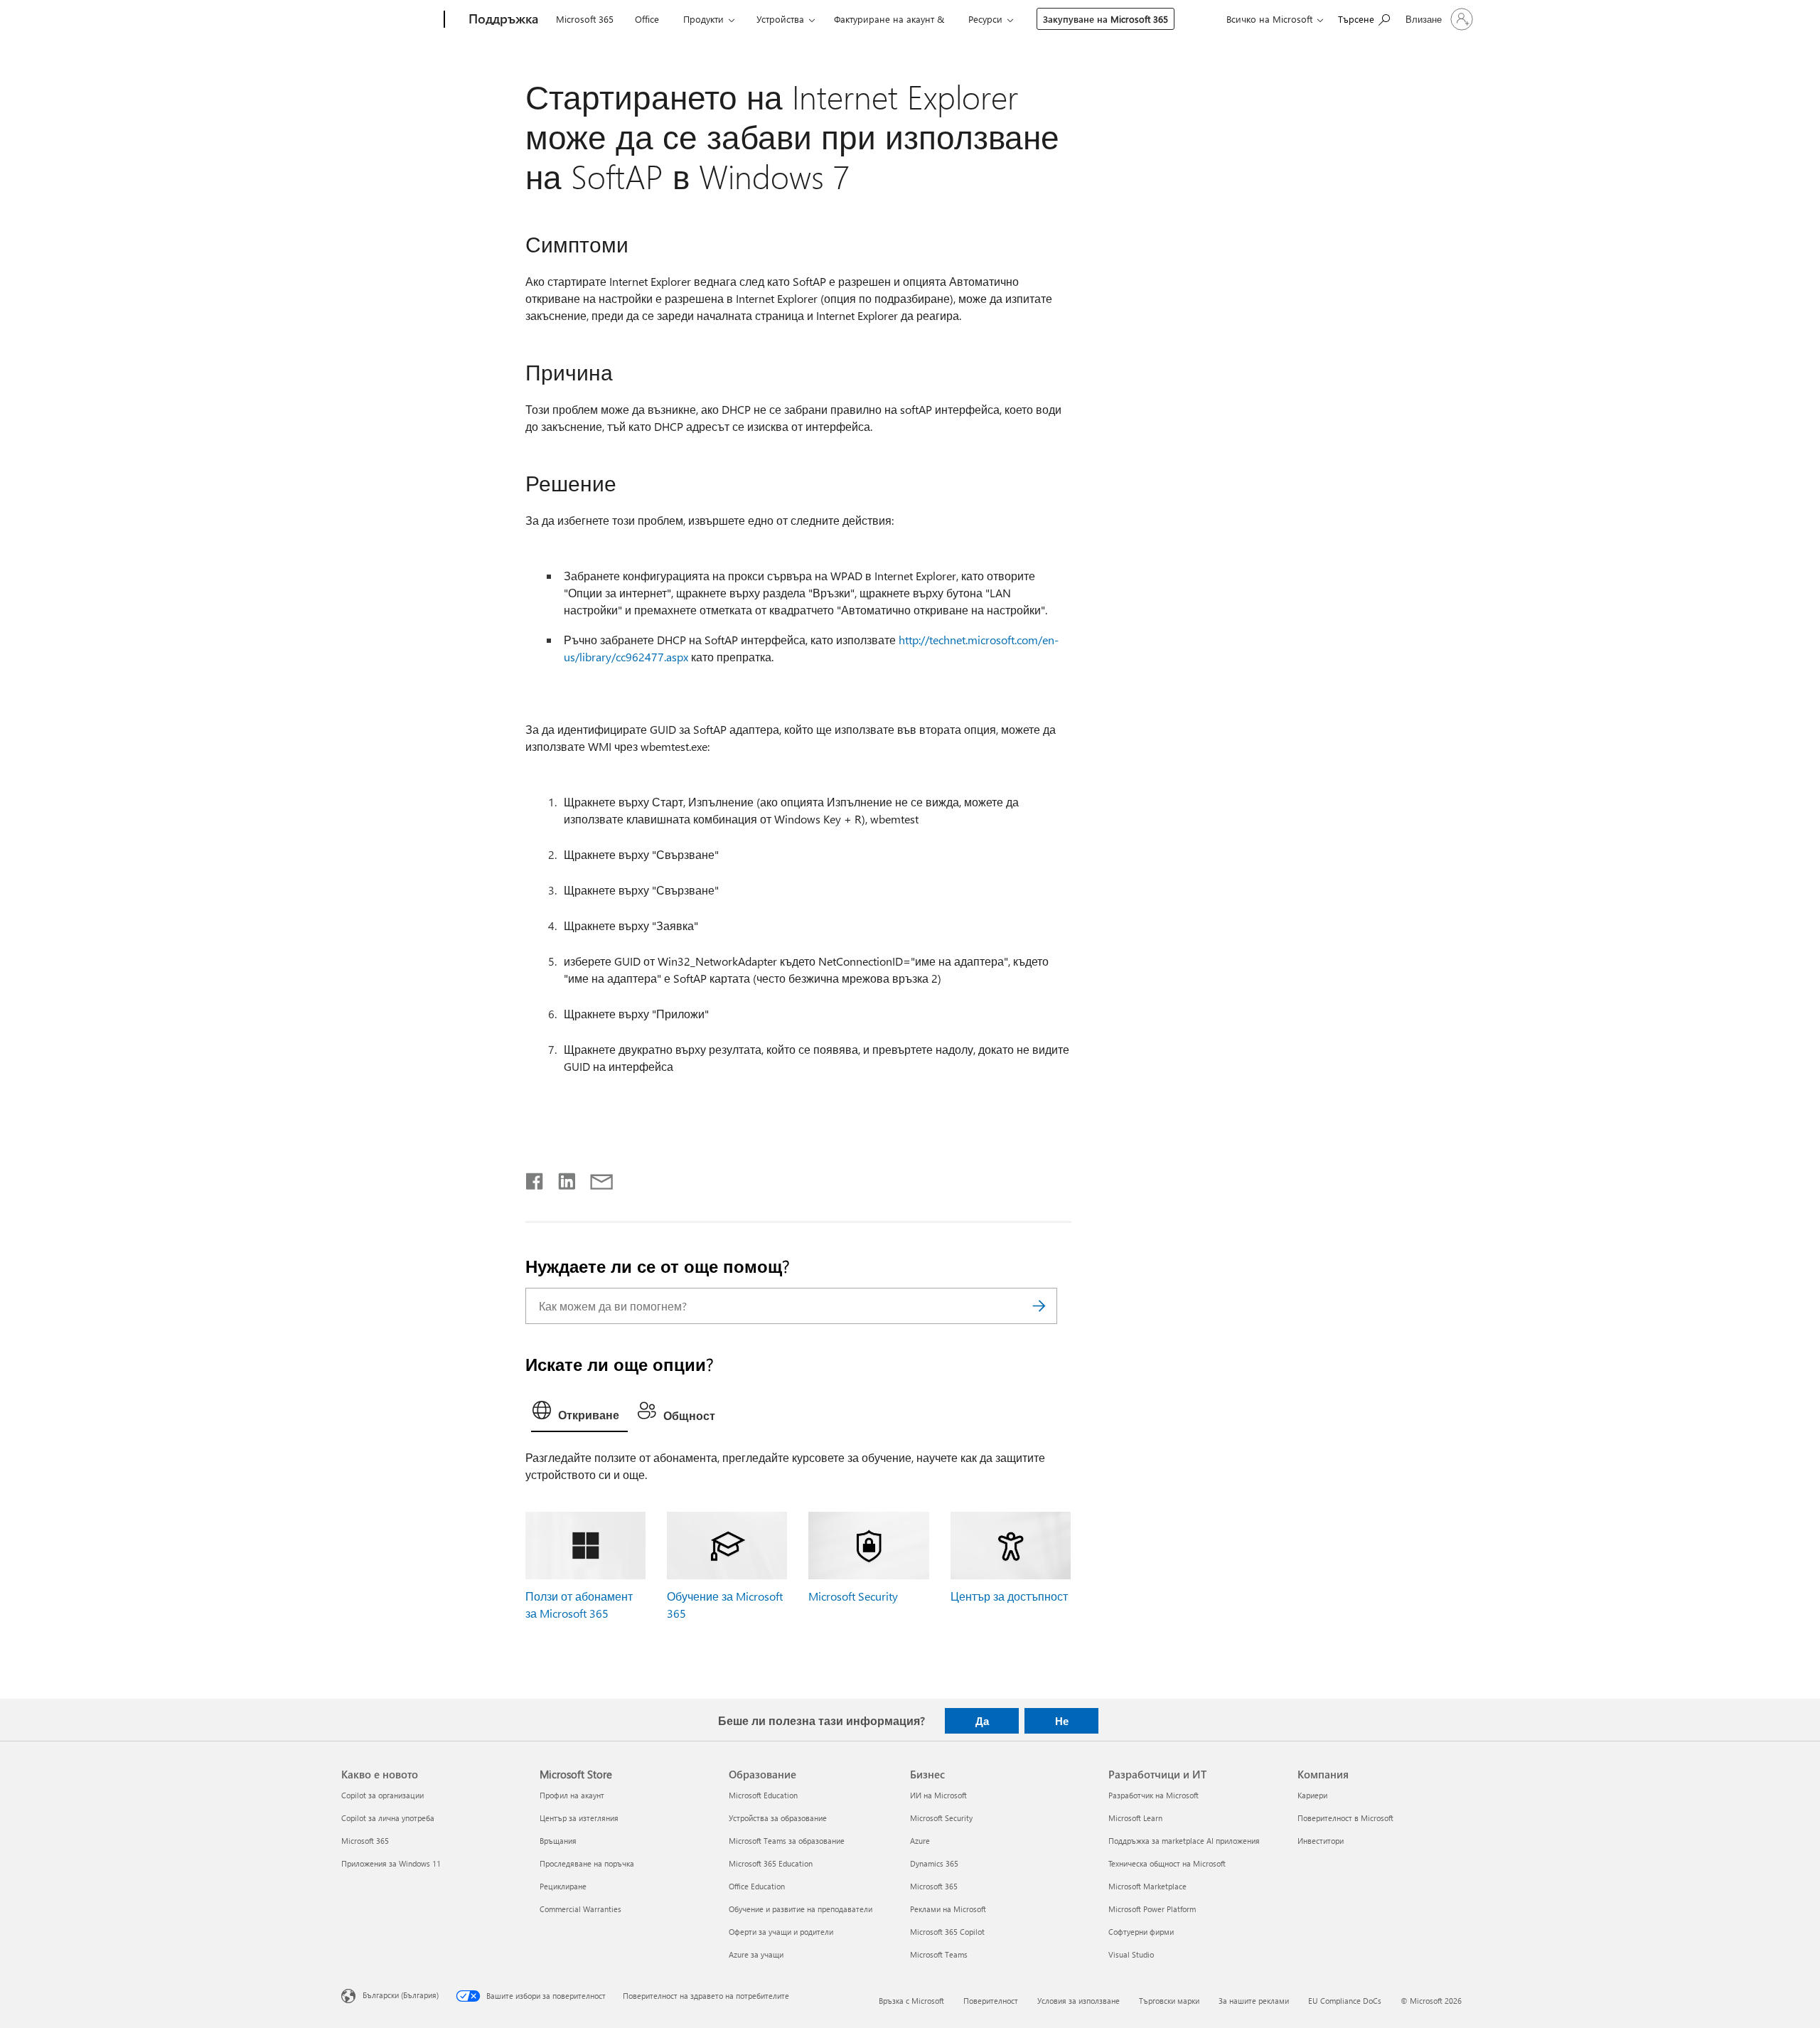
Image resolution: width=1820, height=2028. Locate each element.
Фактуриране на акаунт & (889, 19)
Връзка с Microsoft (911, 2001)
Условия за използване (1078, 2001)
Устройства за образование (778, 1818)
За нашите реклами (1254, 2001)
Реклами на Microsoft (948, 1909)
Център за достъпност (1009, 1596)
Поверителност (991, 2001)
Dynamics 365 (934, 1863)
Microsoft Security (853, 1596)
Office (647, 19)
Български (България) (401, 1995)
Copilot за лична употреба (388, 1818)
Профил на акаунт (572, 1795)
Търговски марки (1169, 2001)
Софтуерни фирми (1141, 1932)
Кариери (1312, 1795)
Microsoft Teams (939, 1954)
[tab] (579, 1414)
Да (982, 1721)
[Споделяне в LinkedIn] (561, 1178)
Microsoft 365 (585, 19)
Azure (920, 1841)
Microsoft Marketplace (1147, 1886)
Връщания (558, 1841)
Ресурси (985, 19)
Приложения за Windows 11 (391, 1863)
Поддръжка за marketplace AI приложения (1184, 1841)
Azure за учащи (756, 1954)
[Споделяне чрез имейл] (595, 1178)
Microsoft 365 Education (771, 1863)
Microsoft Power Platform (1152, 1909)
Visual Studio (1131, 1954)
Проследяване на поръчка (587, 1863)
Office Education (757, 1886)
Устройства (780, 19)
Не (1062, 1721)
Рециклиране (563, 1886)
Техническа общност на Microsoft (1167, 1863)
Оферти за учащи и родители (781, 1932)
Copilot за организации (382, 1795)
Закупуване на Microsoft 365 (1106, 19)
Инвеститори (1321, 1841)
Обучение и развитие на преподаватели (801, 1909)
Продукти (703, 19)
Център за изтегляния (579, 1818)
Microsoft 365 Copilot (947, 1932)
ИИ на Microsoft (938, 1795)
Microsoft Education (763, 1795)
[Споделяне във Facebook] (535, 1178)
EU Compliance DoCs (1345, 2001)
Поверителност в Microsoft (1345, 1818)
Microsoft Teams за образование (787, 1841)
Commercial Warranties (580, 1909)
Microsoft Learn (1135, 1818)
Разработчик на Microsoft (1153, 1795)
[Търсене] (1039, 1306)
